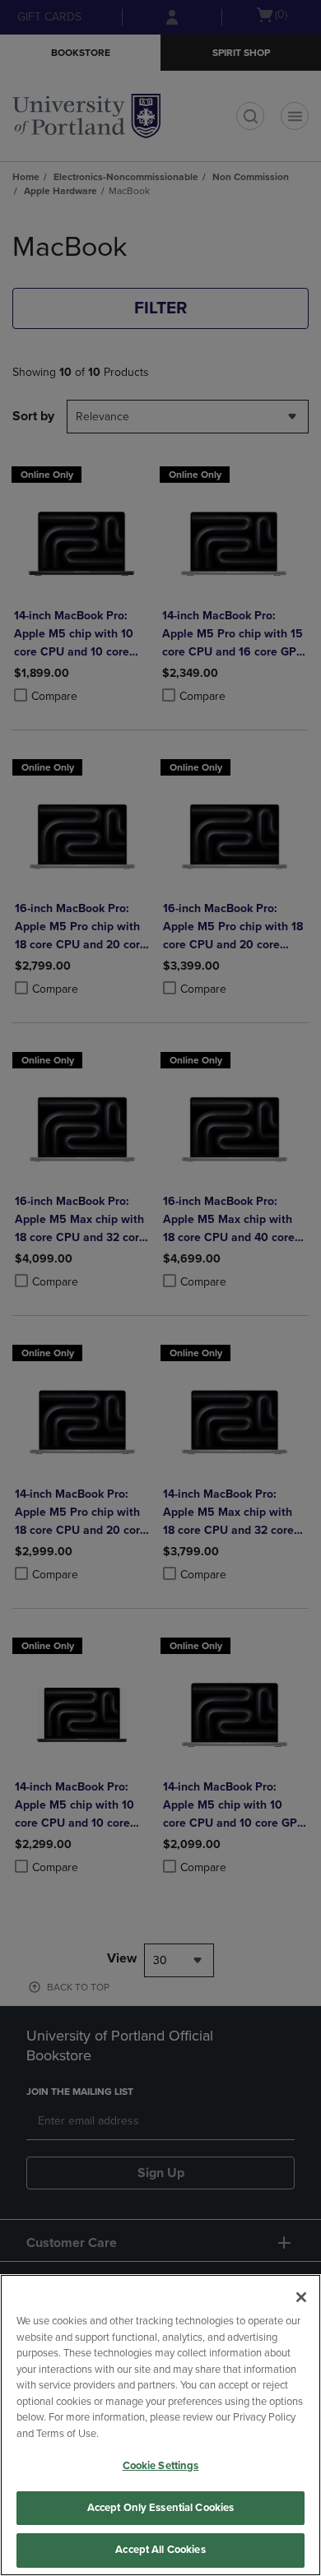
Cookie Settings (161, 2466)
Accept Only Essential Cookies (161, 2508)
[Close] (301, 2297)
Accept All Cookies (160, 2550)
